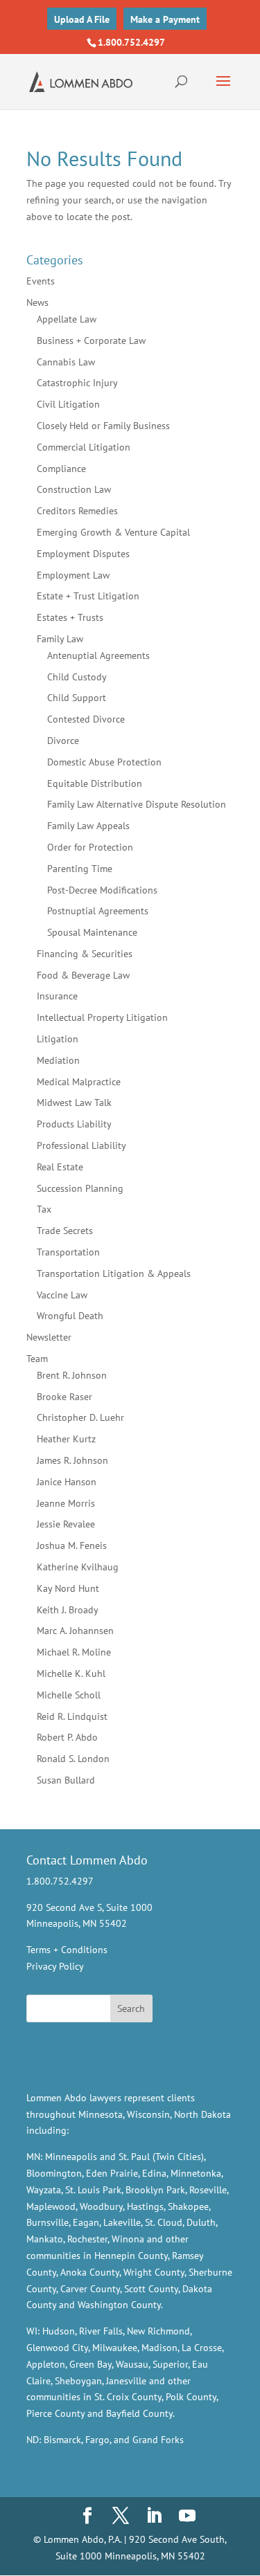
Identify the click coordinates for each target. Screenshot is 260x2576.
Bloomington (54, 2173)
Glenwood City (57, 2348)
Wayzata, (44, 2190)
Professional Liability (81, 1145)
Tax (44, 1209)
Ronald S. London (73, 1759)
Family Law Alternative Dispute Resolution (137, 804)
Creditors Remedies (77, 511)
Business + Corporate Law (91, 341)
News (37, 302)
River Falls (101, 2331)
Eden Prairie (112, 2173)
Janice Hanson (67, 1482)
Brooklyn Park (155, 2190)
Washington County (119, 2305)
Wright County (154, 2272)
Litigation (58, 1039)
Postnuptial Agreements (98, 911)
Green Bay (90, 2364)
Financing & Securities (85, 954)
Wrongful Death (70, 1316)
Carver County (90, 2289)
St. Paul (134, 2157)
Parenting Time (80, 869)
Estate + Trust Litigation (88, 596)
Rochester (87, 2239)
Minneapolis (71, 2157)
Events (41, 281)
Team (37, 1359)
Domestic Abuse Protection (104, 762)
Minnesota (101, 2114)
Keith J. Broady (68, 1610)
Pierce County (55, 2413)
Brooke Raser (64, 1397)
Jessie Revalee (66, 1524)
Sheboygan (78, 2381)
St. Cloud (164, 2222)
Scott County (151, 2289)
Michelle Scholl (69, 1695)
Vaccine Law (62, 1295)
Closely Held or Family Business (103, 426)
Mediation (58, 1060)
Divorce (63, 741)
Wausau (132, 2364)
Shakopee (188, 2206)
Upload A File (82, 19)
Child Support (77, 698)
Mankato (45, 2239)
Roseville (208, 2190)
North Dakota (202, 2114)
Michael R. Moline (74, 1652)
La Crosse (202, 2348)
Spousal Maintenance (92, 932)
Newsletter (49, 1337)
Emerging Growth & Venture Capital (113, 532)
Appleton (46, 2364)
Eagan (86, 2222)
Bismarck (62, 2440)
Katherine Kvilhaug (78, 1567)
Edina (154, 2173)
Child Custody (77, 677)
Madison (159, 2348)
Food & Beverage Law (83, 975)
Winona (128, 2239)
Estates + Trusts (70, 617)
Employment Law (73, 575)
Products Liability (74, 1124)
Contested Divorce (86, 719)
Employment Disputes (83, 554)
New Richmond (158, 2331)
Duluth (201, 2222)
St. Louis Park (93, 2190)
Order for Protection (90, 847)
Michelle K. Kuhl (71, 1674)
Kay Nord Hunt (68, 1588)
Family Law (60, 639)
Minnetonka (196, 2173)
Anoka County (90, 2272)
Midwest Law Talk (74, 1103)
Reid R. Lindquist (72, 1716)
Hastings (145, 2206)
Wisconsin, (149, 2114)
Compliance (61, 469)
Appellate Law (67, 319)
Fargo (97, 2440)
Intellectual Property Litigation (102, 1017)
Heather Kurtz (66, 1439)
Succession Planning (80, 1188)
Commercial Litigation (84, 447)
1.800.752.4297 (131, 42)
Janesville (126, 2381)
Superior (170, 2364)
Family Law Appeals (88, 826)
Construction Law (74, 489)
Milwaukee (115, 2348)
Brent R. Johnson (72, 1375)
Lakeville (122, 2222)
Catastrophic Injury (77, 383)
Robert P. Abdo (67, 1737)
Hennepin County (131, 2256)
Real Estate (60, 1167)
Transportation (68, 1252)
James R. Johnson (72, 1460)
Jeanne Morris (66, 1503)
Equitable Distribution (95, 783)
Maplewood (51, 2206)
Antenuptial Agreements (98, 655)
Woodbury (101, 2206)
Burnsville (47, 2222)
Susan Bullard (66, 1780)
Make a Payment (165, 19)
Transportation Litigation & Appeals (114, 1273)
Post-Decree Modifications (102, 890)
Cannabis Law (66, 362)
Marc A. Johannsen (75, 1631)
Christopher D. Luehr (80, 1417)
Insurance (57, 996)
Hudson (59, 2331)
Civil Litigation (68, 404)
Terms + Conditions (67, 1950)
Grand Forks (158, 2440)
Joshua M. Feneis (72, 1545)
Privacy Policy (55, 1966)
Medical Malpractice (79, 1082)
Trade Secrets (65, 1231)
